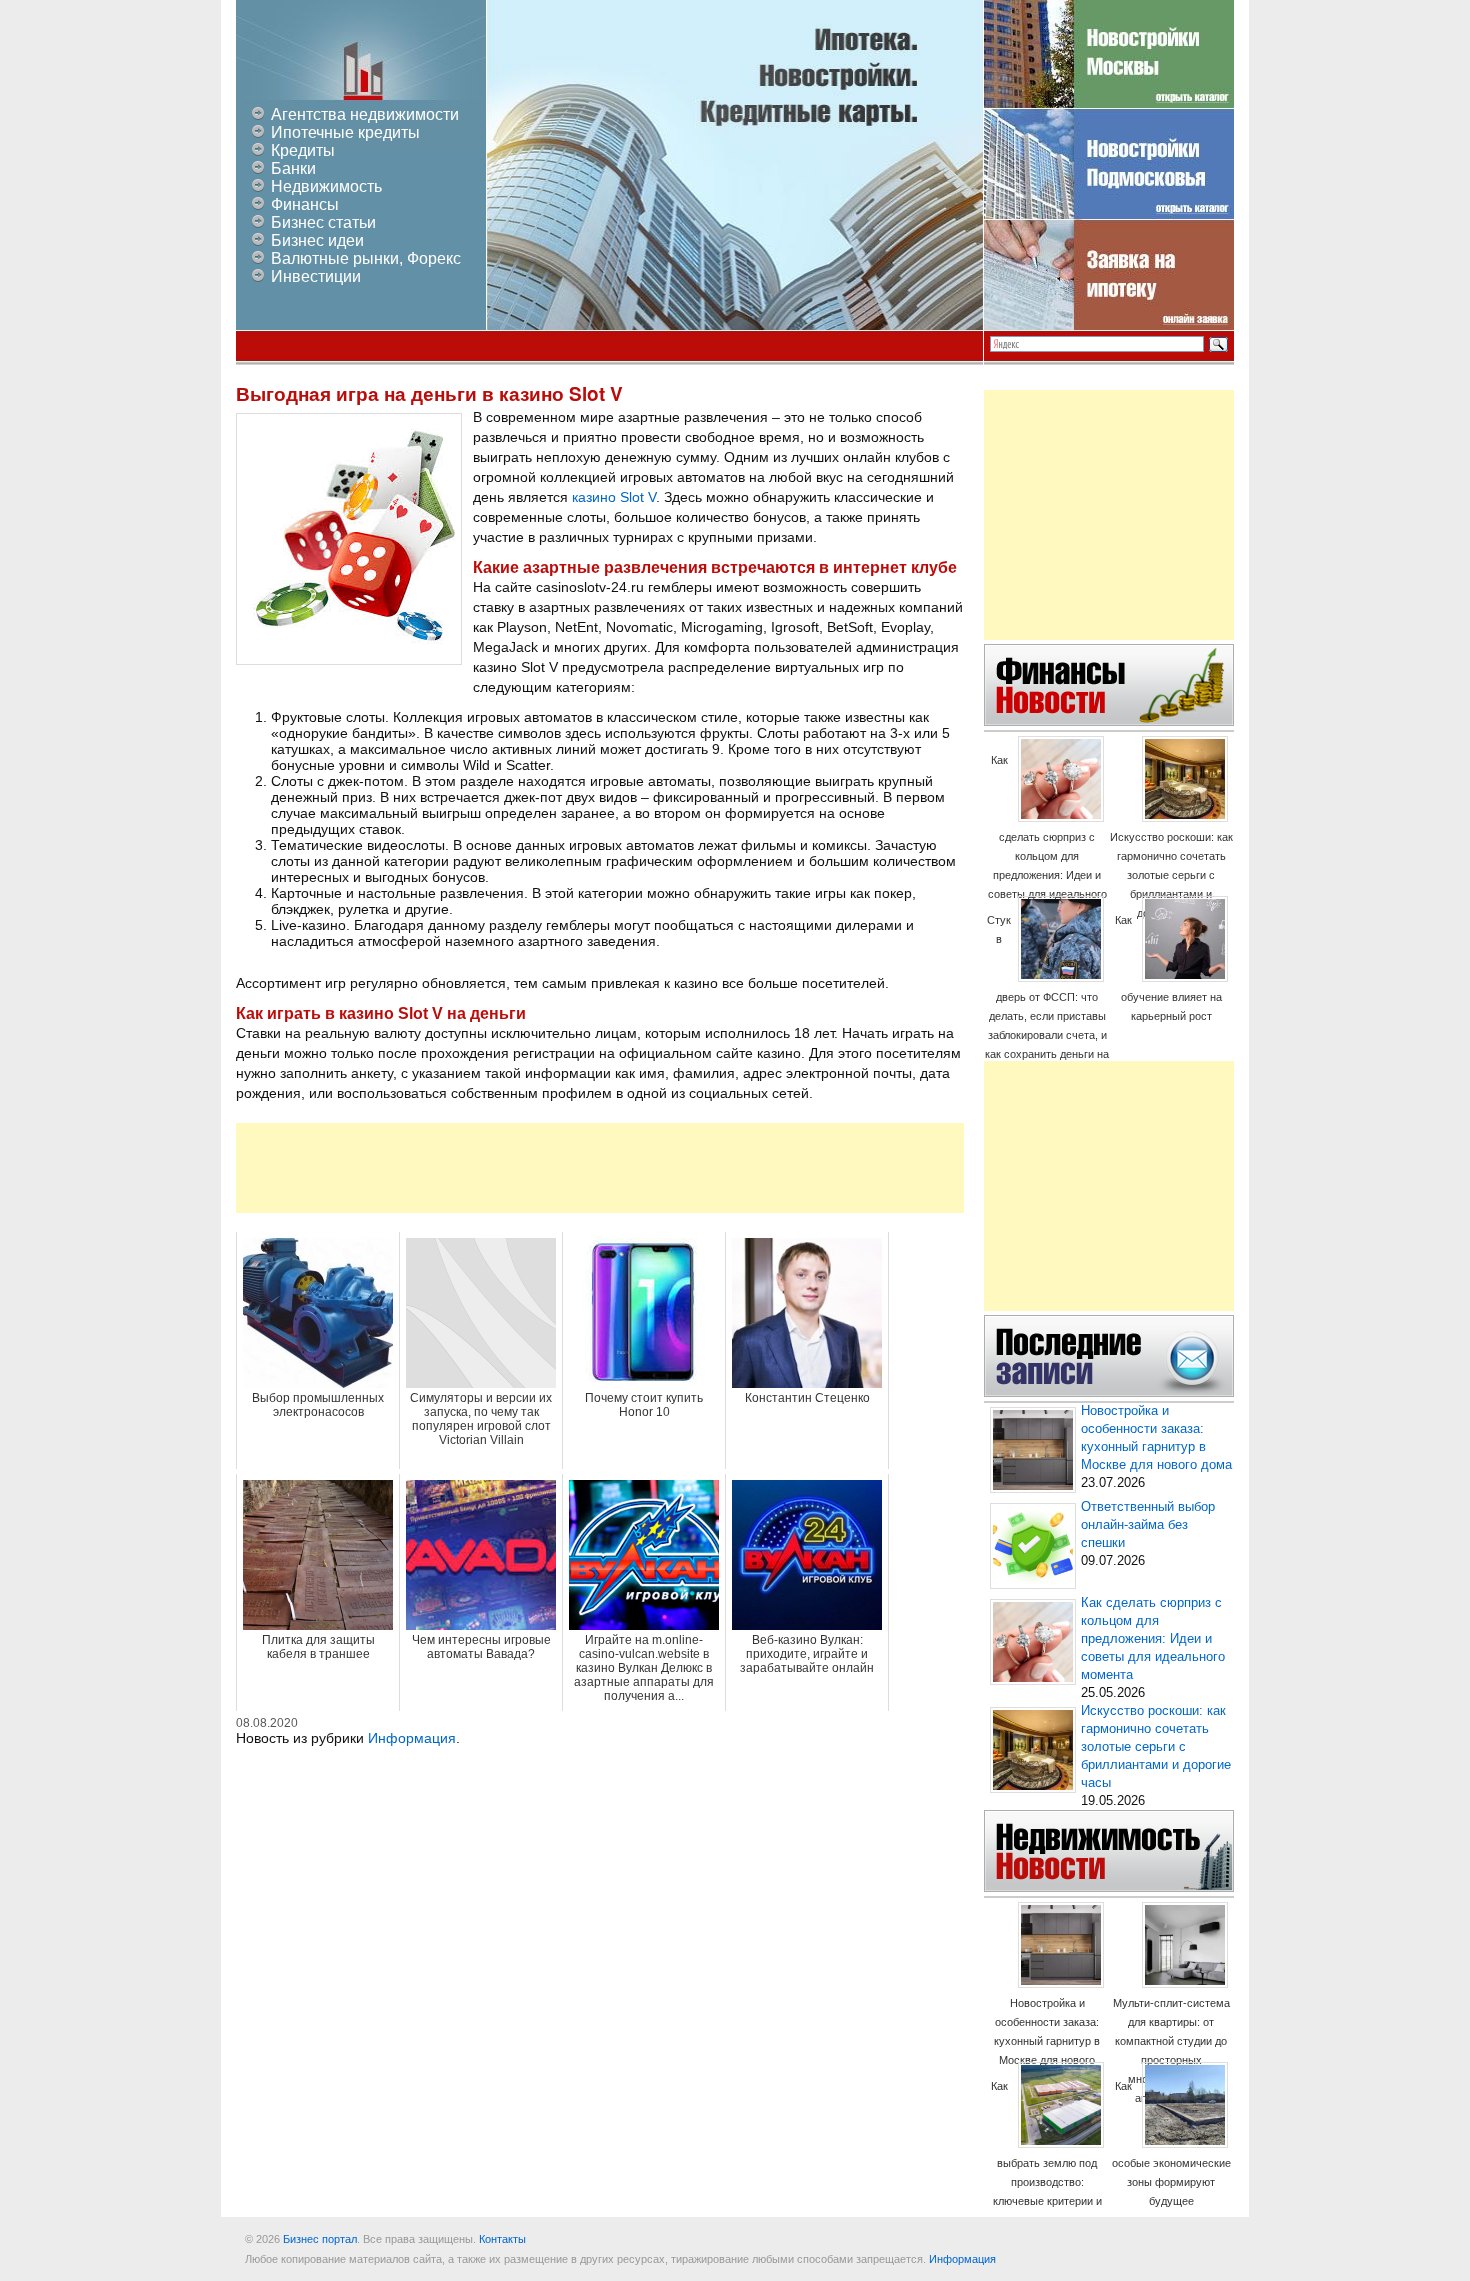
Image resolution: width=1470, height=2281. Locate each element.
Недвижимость (326, 186)
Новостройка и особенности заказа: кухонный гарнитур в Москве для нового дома (1047, 2041)
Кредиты (303, 150)
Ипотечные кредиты (345, 132)
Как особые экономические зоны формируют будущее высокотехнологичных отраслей (1171, 2162)
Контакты (502, 2239)
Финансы (305, 204)
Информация (412, 1738)
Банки (293, 168)
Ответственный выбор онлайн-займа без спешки (1148, 1525)
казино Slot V (614, 497)
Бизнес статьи (323, 222)
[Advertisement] (600, 1168)
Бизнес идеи (317, 240)
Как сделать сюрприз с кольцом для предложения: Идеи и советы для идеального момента (1047, 836)
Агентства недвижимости (365, 114)
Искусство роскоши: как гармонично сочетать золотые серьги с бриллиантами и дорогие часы (1171, 875)
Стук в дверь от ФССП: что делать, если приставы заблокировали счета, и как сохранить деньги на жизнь (1047, 996)
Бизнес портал (320, 2239)
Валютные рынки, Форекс (366, 258)
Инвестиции (316, 276)
